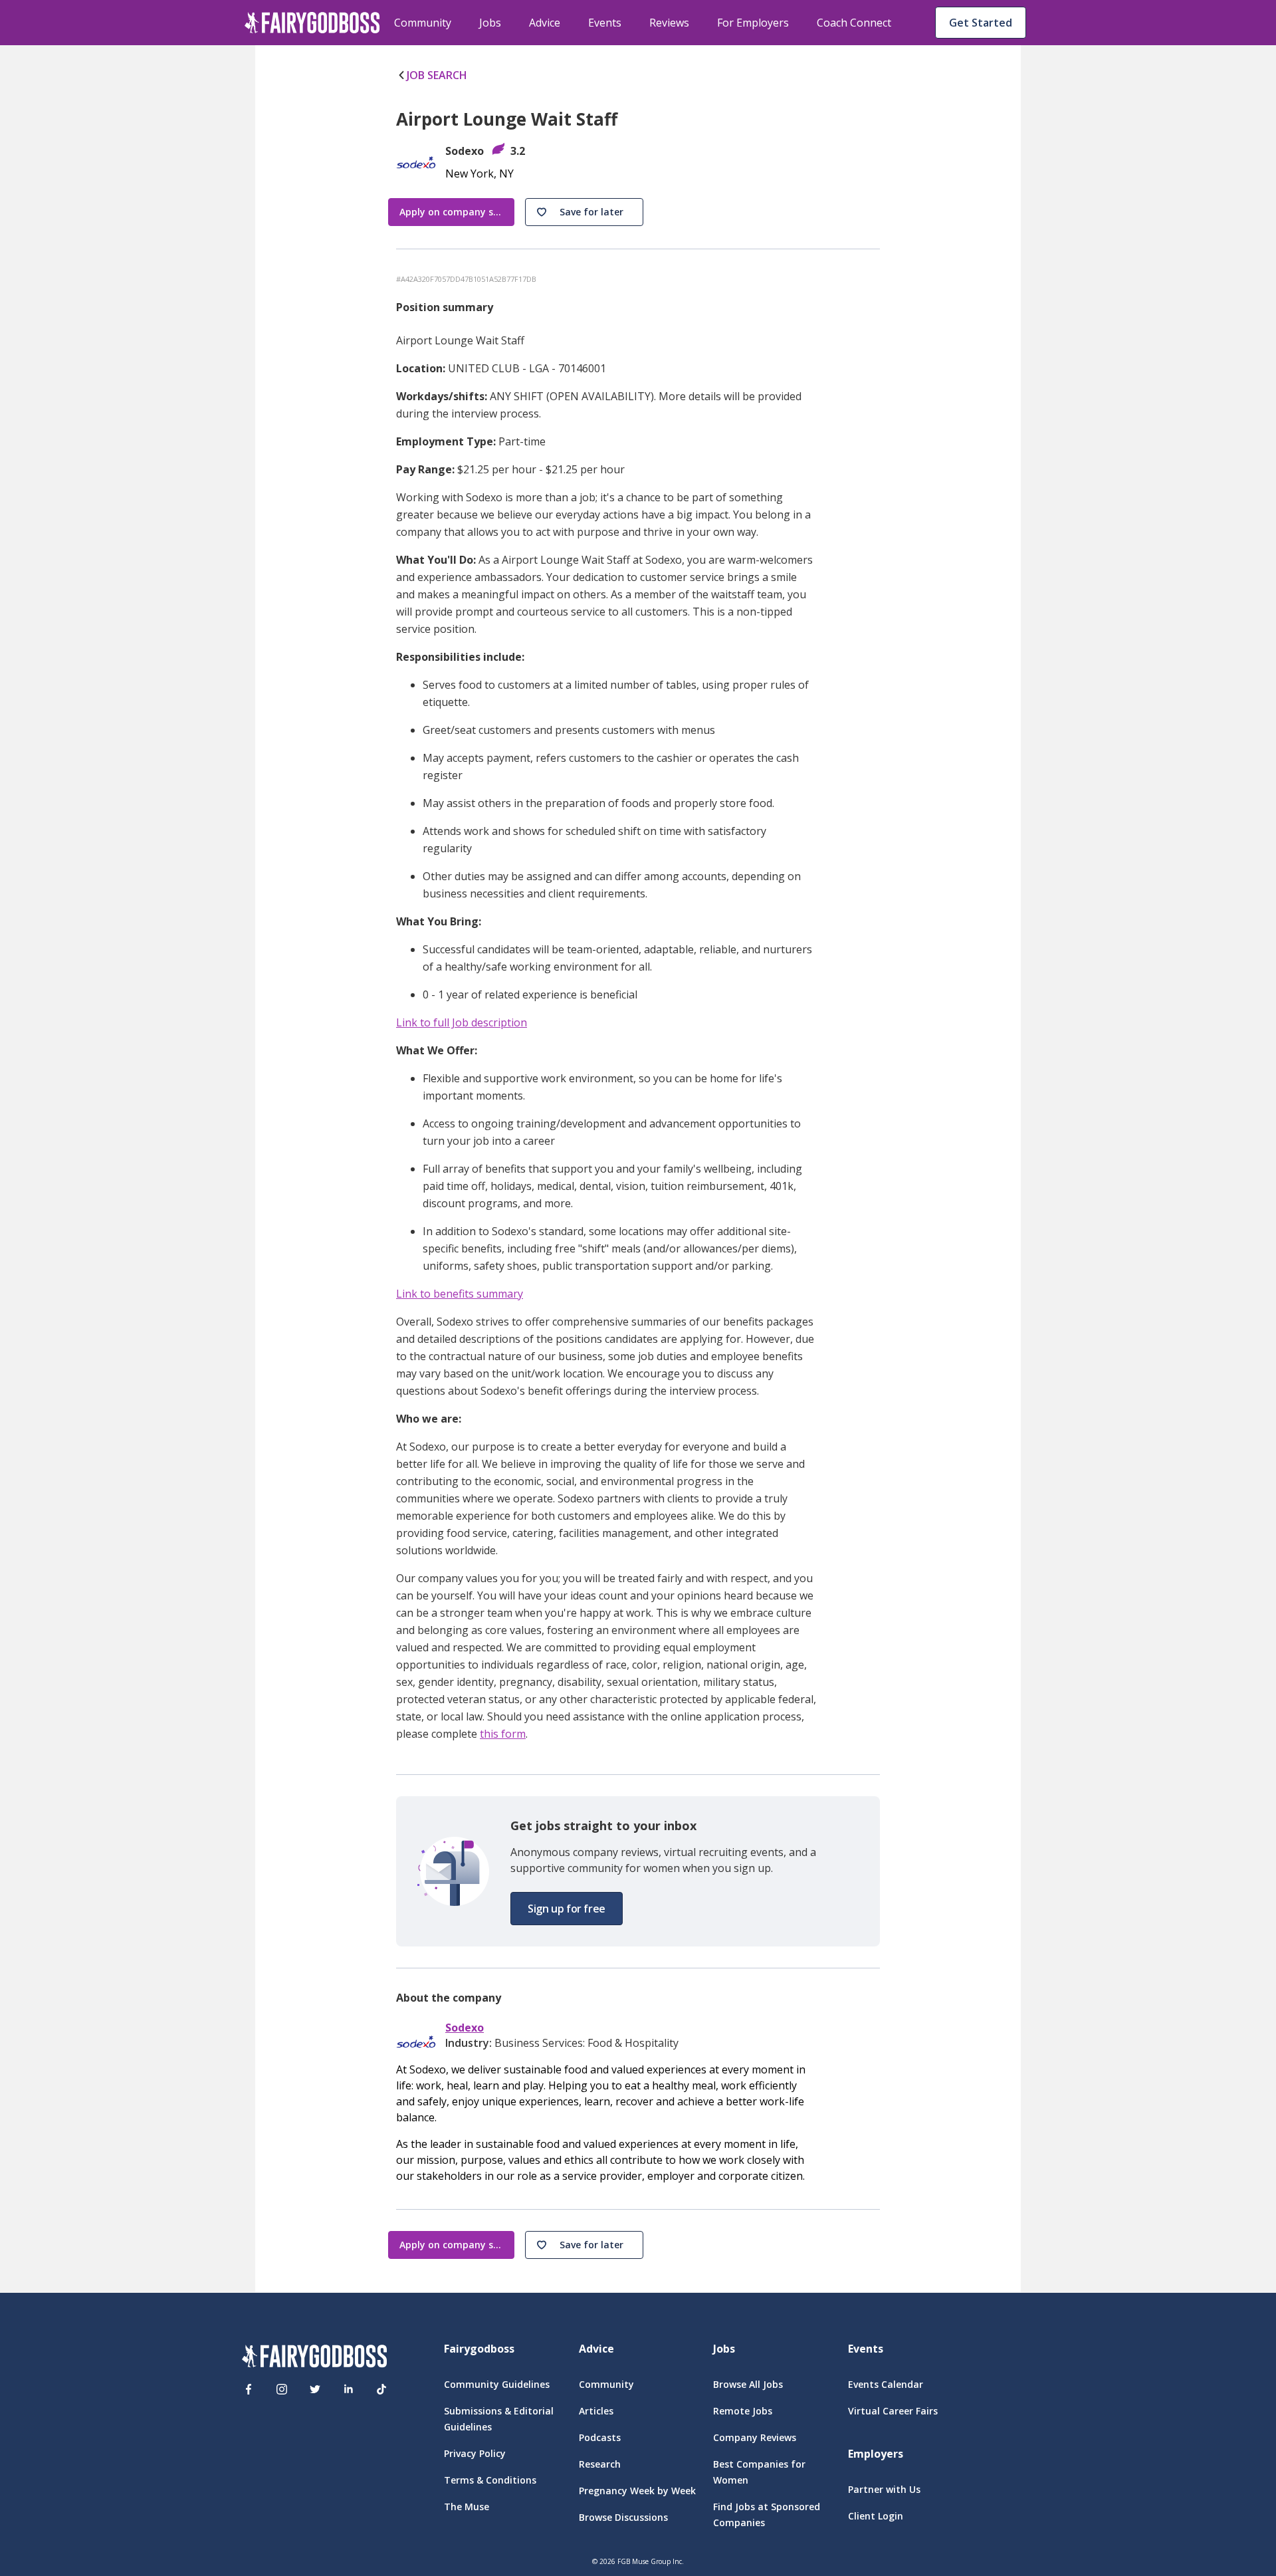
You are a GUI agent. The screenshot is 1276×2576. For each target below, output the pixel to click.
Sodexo (465, 2028)
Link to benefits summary (460, 1294)
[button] (584, 212)
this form (503, 1734)
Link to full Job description (462, 1022)
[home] (312, 23)
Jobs (490, 23)
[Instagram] (282, 2389)
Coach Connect (854, 23)
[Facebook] (249, 2389)
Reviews (669, 23)
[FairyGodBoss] (314, 2358)
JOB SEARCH (437, 75)
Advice (545, 23)
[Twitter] (315, 2389)
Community (423, 23)
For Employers (753, 23)
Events (605, 23)
